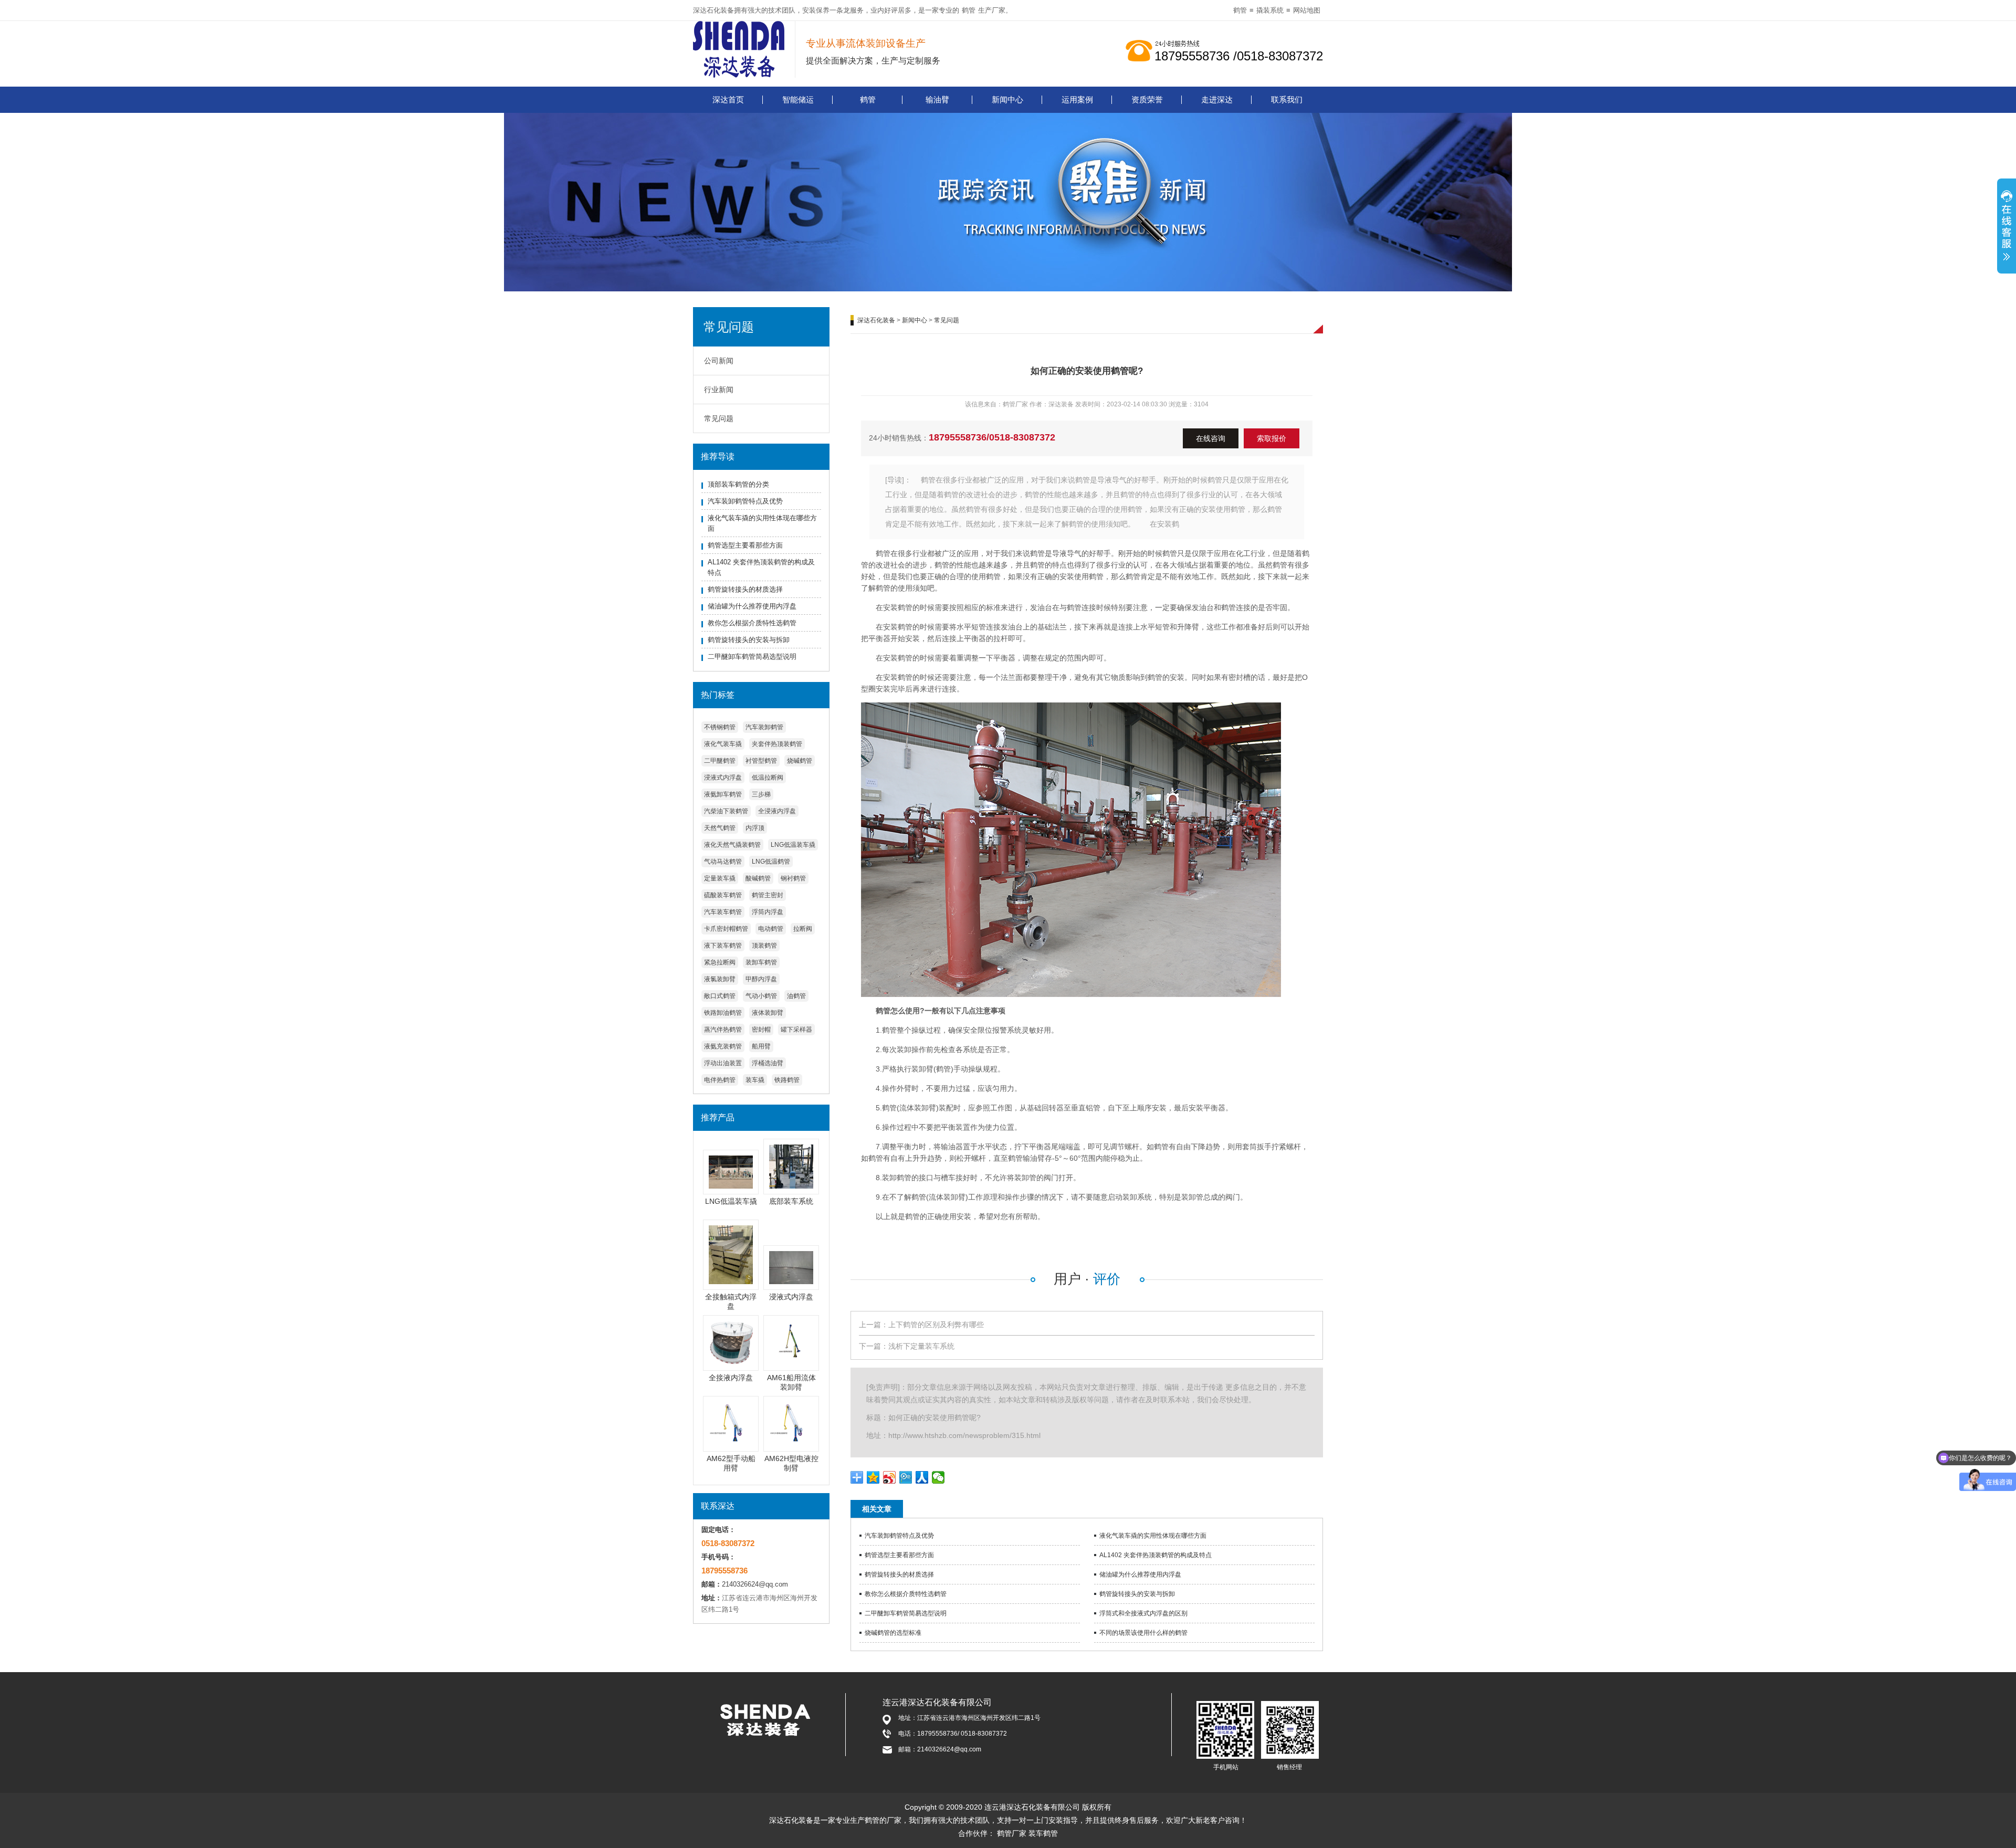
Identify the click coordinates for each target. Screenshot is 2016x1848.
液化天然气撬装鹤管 (732, 845)
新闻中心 (1007, 99)
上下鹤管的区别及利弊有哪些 (936, 1325)
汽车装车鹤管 (723, 912)
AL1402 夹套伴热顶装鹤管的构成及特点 (1156, 1555)
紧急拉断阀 (720, 962)
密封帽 (761, 1030)
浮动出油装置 (723, 1063)
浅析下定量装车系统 (921, 1346)
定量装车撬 (720, 878)
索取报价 (1272, 438)
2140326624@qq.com (755, 1584)
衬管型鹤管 (761, 761)
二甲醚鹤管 (720, 761)
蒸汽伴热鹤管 (723, 1030)
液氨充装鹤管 (723, 1046)
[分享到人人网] (922, 1477)
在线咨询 (1211, 438)
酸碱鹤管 (758, 878)
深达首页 (728, 99)
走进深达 (1217, 99)
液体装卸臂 (768, 1013)
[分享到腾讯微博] (906, 1477)
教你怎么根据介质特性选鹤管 (752, 623)
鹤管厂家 (1012, 1833)
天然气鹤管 (720, 828)
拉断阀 (803, 929)
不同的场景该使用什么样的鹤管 (1143, 1633)
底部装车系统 (791, 1201)
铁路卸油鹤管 (723, 1013)
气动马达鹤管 (723, 862)
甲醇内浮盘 (761, 979)
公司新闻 (719, 361)
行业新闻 (719, 390)
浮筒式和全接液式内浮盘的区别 (1143, 1613)
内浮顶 (755, 828)
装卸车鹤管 (761, 962)
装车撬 (755, 1080)
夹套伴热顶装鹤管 (777, 744)
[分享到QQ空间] (873, 1477)
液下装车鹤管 (723, 946)
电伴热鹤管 (720, 1080)
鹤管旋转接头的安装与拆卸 (749, 640)
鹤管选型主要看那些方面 (745, 545)
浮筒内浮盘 (768, 912)
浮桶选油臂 (768, 1063)
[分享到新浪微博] (890, 1477)
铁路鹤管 (787, 1080)
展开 (2007, 232)
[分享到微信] (938, 1477)
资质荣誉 (1147, 99)
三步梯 (761, 794)
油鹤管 (796, 996)
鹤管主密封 (768, 895)
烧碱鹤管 (800, 761)
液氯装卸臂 (720, 979)
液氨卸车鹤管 (723, 794)
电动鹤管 (771, 929)
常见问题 (719, 418)
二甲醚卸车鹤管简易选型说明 (752, 657)
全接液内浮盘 (731, 1378)
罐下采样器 (796, 1030)
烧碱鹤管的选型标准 (893, 1633)
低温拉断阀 (768, 778)
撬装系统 (1270, 10)
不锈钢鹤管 (720, 727)
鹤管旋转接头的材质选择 (745, 589)
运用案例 (1077, 99)
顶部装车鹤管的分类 (738, 484)
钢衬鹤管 (793, 878)
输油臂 (937, 99)
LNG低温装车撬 (793, 845)
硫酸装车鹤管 (723, 895)
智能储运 (798, 99)
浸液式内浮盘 (723, 778)
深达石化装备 (876, 320)
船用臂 (761, 1046)
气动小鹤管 (761, 996)
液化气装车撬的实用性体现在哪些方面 (1153, 1536)
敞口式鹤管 (720, 996)
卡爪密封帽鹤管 (726, 929)
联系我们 (1287, 99)
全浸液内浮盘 (777, 811)
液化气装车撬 (723, 744)
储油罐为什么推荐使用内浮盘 (752, 606)
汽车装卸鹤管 (764, 727)
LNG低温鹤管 (771, 862)
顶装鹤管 (764, 946)
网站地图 (1307, 10)
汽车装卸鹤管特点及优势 (745, 501)
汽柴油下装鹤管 (726, 811)
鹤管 (969, 10)
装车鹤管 (1043, 1833)
